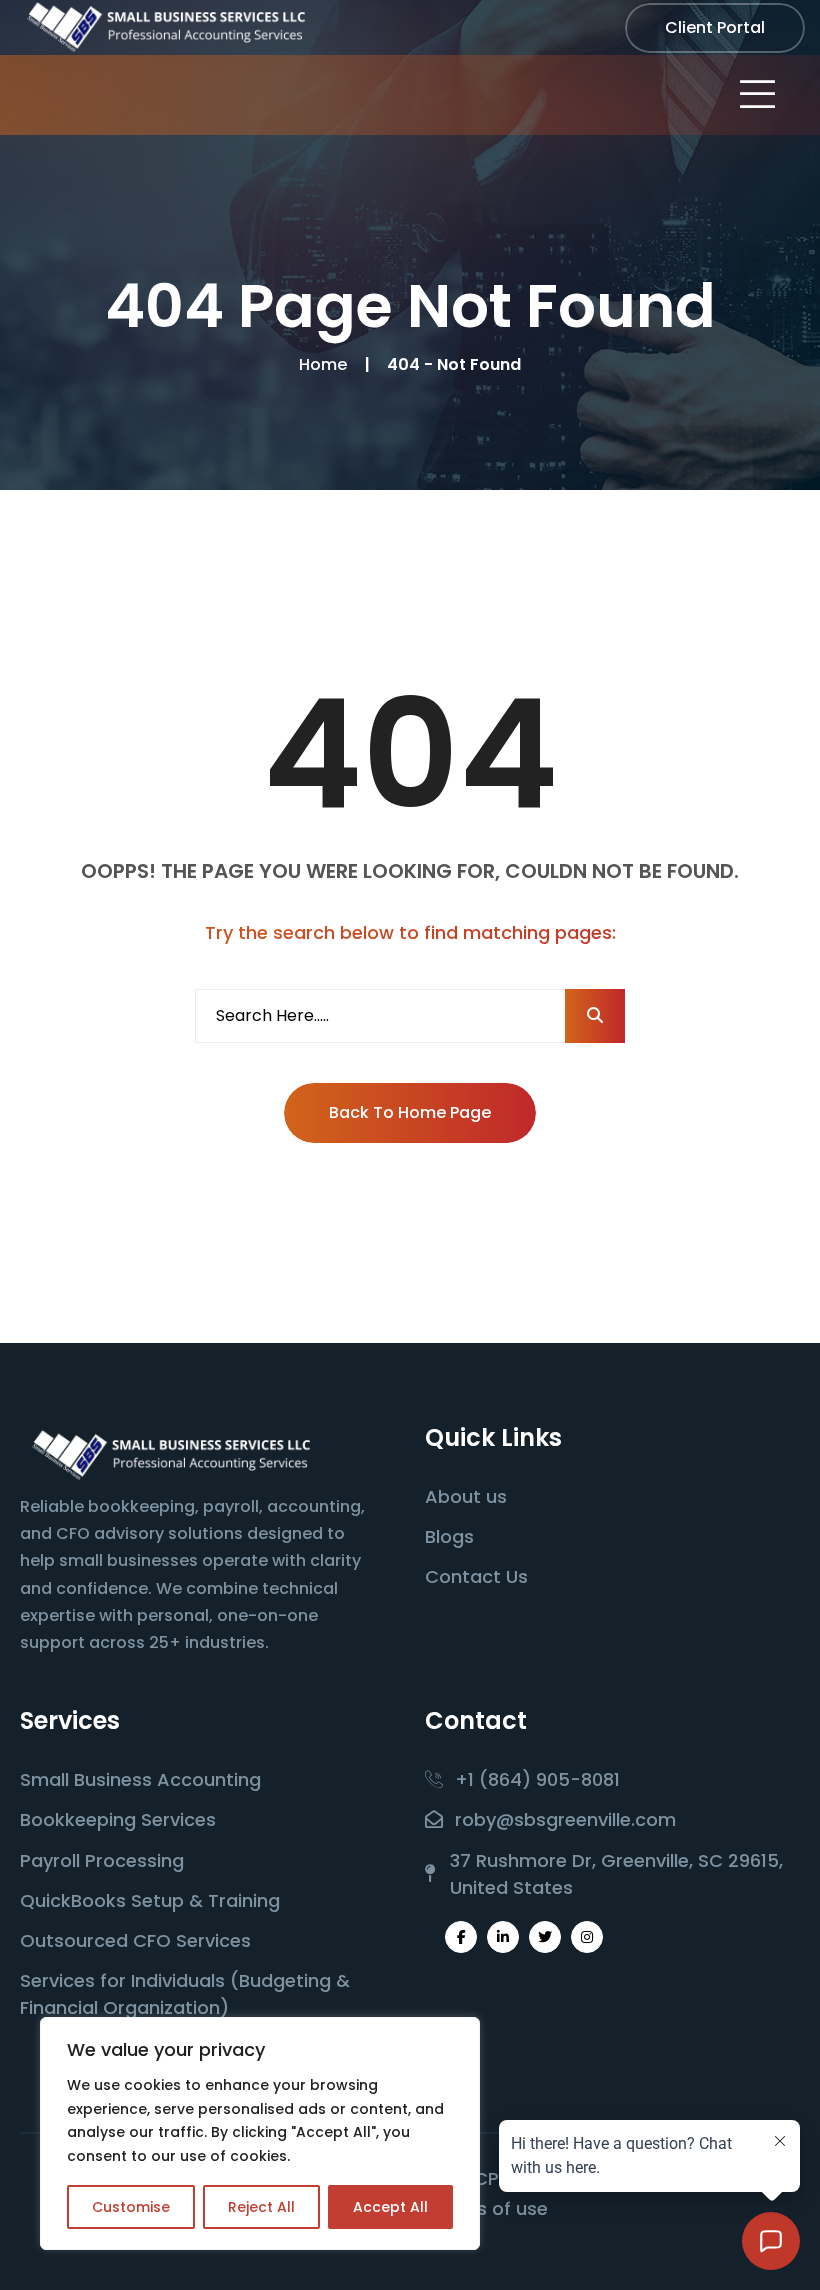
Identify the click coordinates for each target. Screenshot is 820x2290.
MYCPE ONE (498, 2178)
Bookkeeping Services (118, 1819)
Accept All (390, 2207)
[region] (260, 2133)
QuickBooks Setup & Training (150, 1900)
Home (327, 364)
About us (466, 1496)
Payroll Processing (102, 1860)
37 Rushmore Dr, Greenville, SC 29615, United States (616, 1874)
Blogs (449, 1536)
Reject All (261, 2207)
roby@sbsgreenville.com (565, 1819)
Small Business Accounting (140, 1779)
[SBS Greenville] (165, 26)
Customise (131, 2207)
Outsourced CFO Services (135, 1940)
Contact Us (476, 1576)
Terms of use (489, 2208)
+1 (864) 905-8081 (537, 1779)
